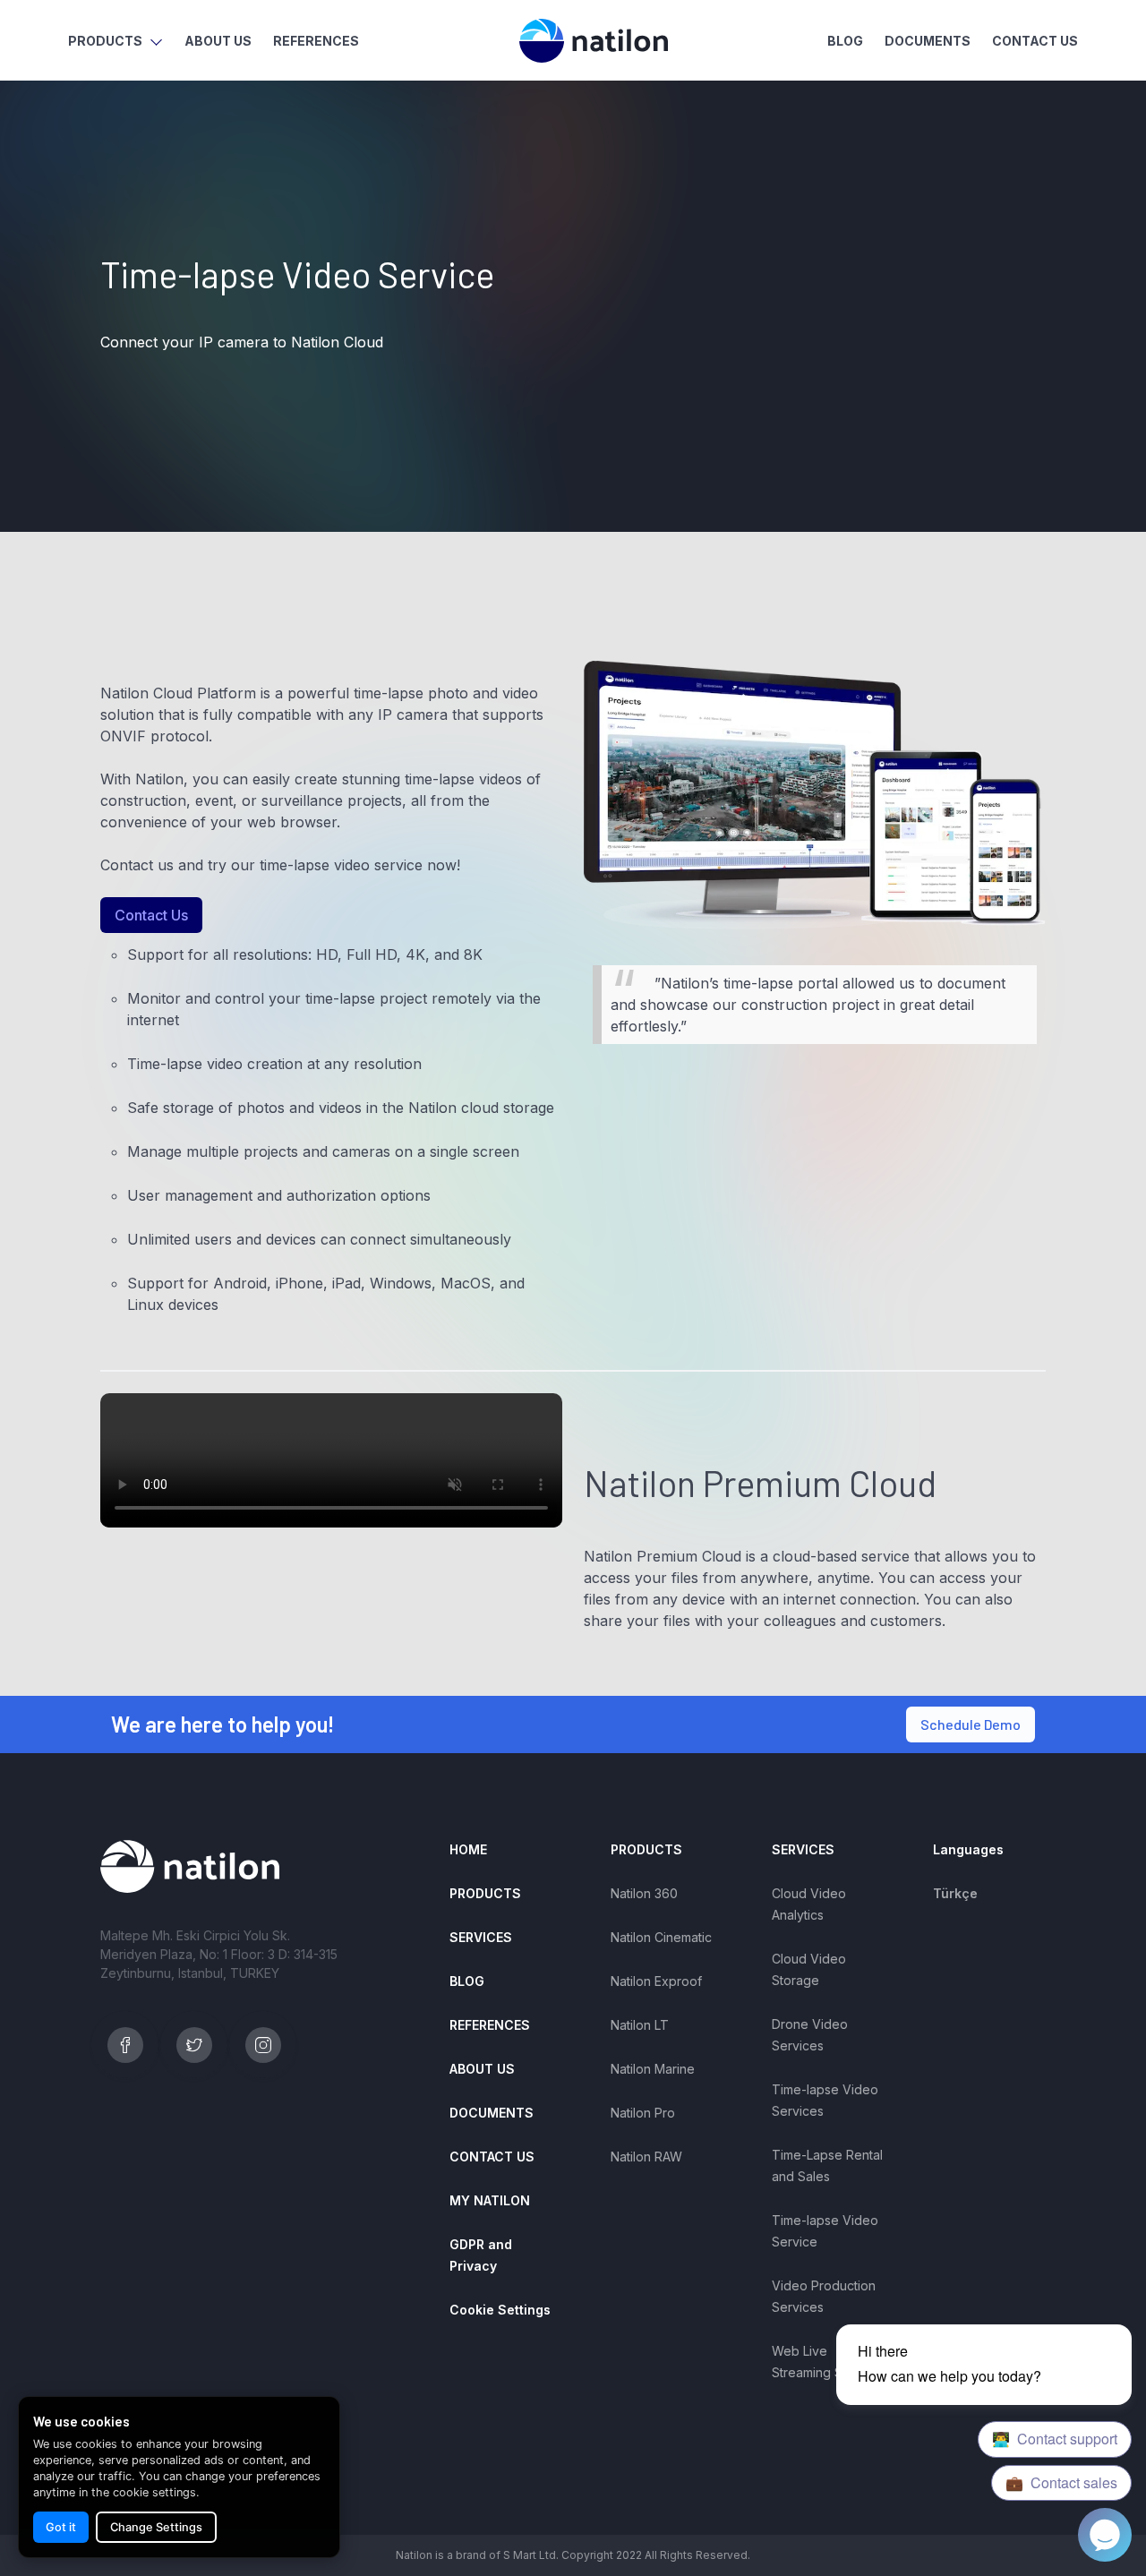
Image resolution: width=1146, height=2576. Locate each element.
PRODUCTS (485, 1893)
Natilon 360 (644, 1893)
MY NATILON (490, 2200)
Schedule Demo (971, 1724)
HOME (468, 1849)
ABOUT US (218, 41)
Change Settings (156, 2527)
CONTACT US (1035, 41)
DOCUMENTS (928, 41)
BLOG (845, 41)
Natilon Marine (653, 2069)
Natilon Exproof (656, 1981)
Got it (61, 2527)
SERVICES (481, 1937)
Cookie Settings (500, 2310)
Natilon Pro (643, 2113)
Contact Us (151, 915)
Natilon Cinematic (661, 1937)
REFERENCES (316, 41)
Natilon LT (640, 2025)
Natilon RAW (646, 2157)
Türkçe (955, 1893)
